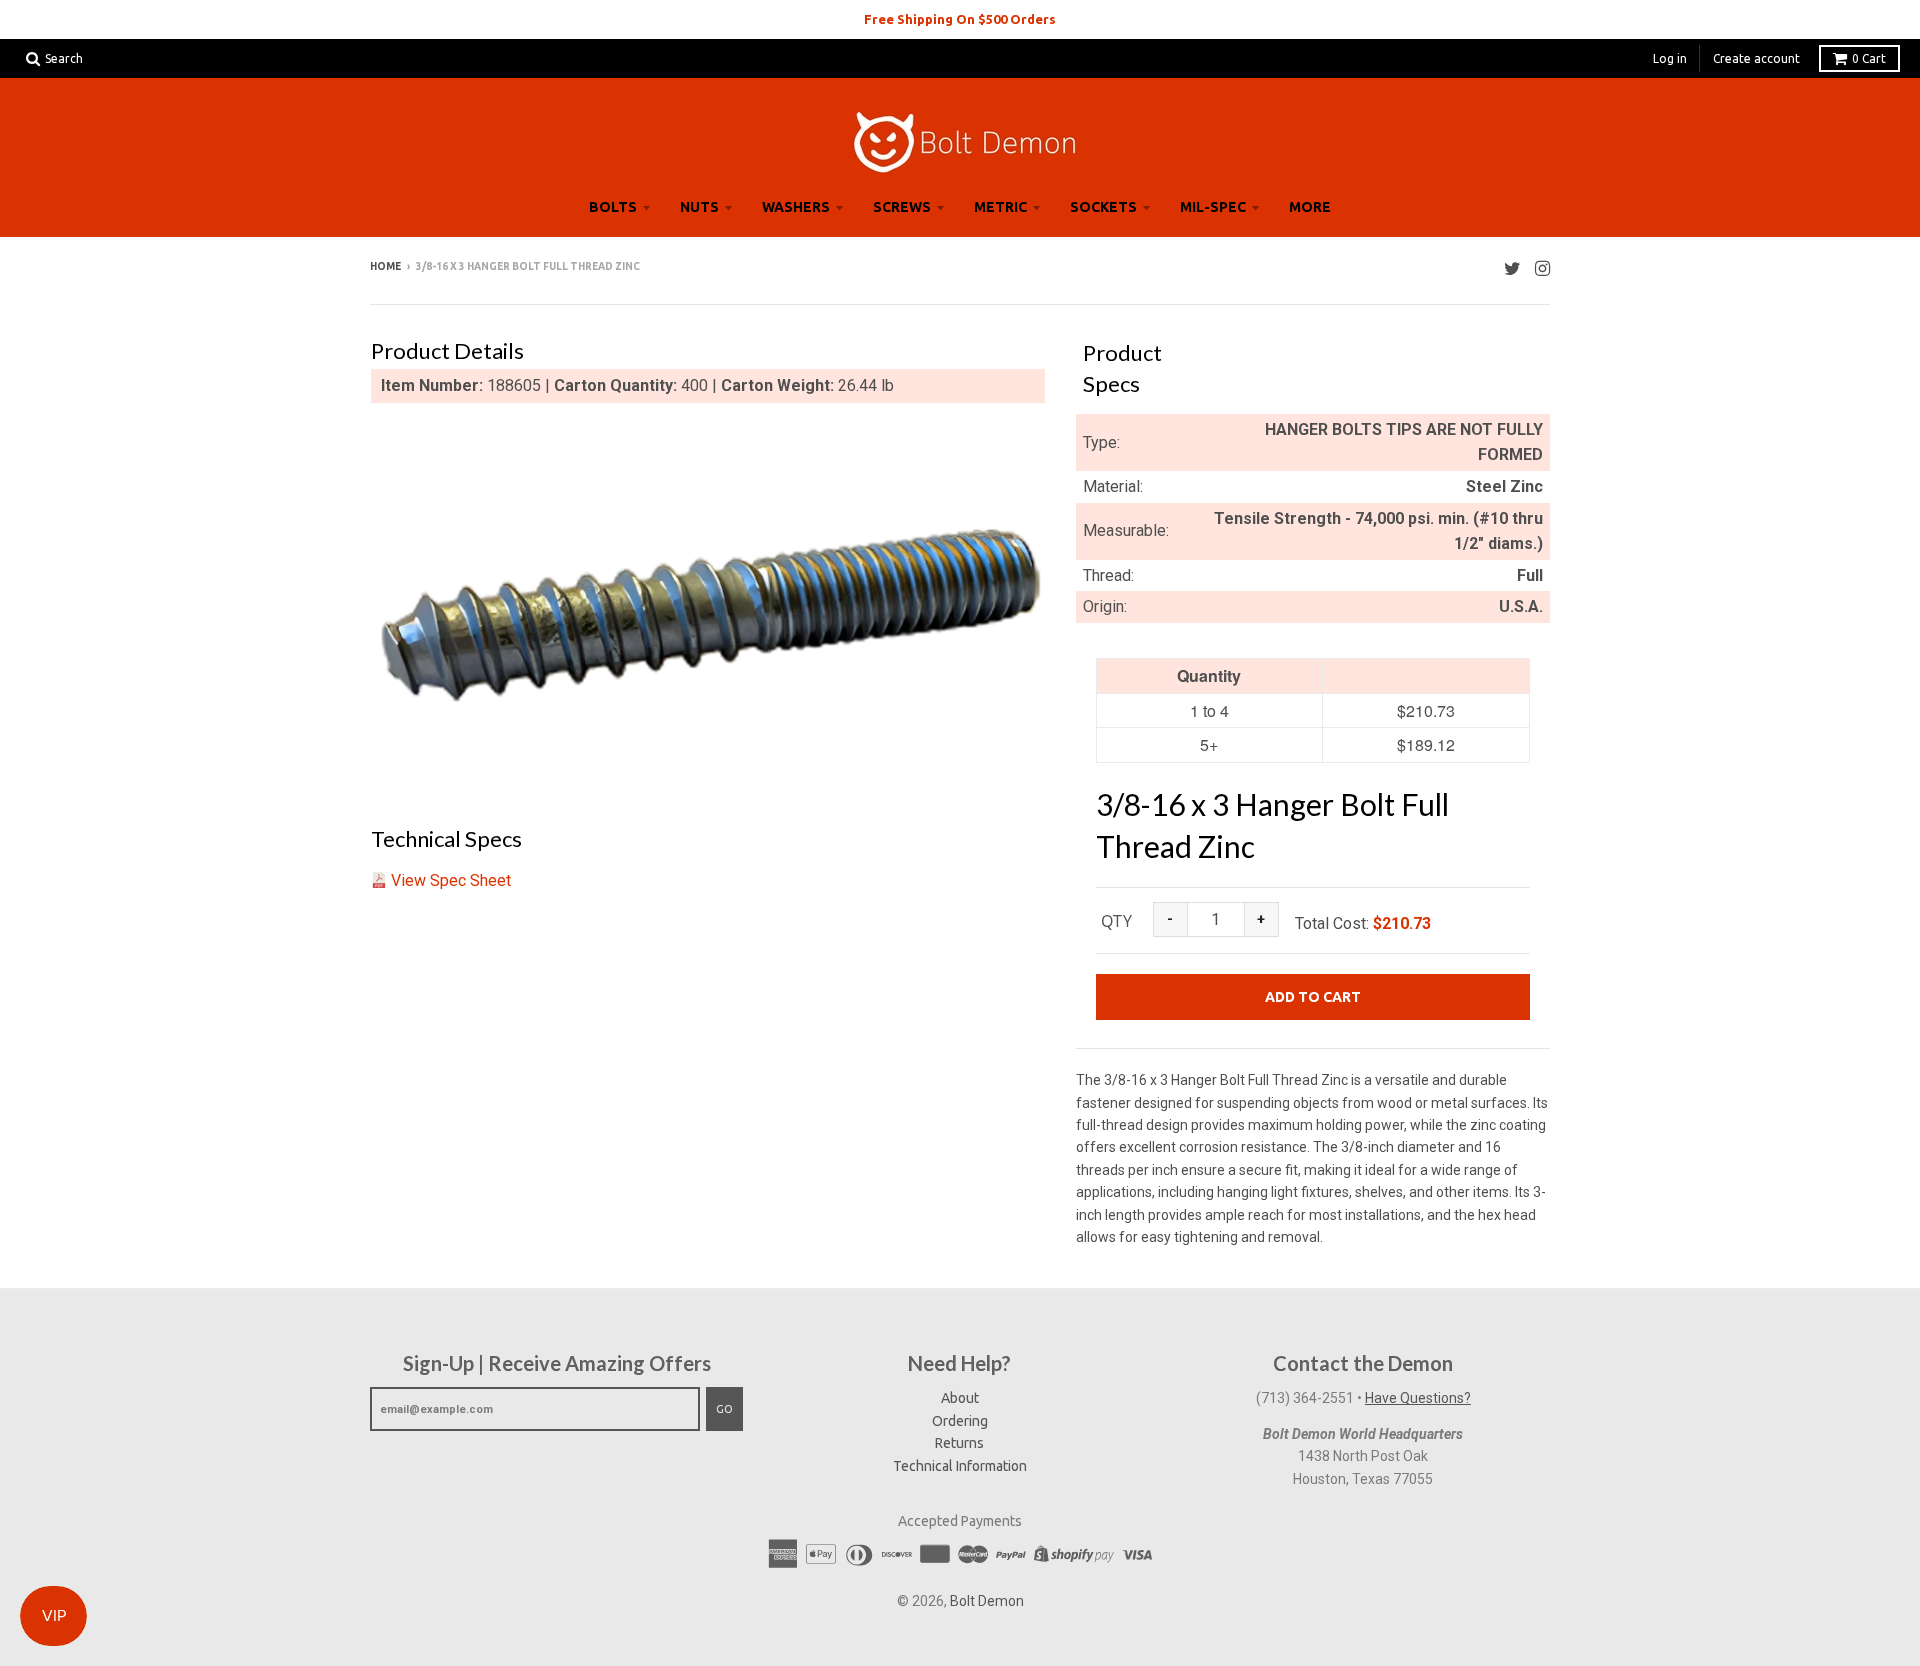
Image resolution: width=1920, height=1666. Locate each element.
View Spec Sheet (451, 880)
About (960, 1398)
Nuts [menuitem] (699, 207)
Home (385, 266)
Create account (1756, 58)
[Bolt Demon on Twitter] (1512, 268)
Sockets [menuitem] (1103, 207)
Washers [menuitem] (796, 207)
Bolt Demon (987, 1601)
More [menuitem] (1310, 207)
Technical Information (960, 1466)
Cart (1869, 58)
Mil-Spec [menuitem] (1213, 207)
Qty (1116, 921)
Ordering (960, 1421)
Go (724, 1409)
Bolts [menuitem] (613, 207)
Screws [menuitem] (902, 207)
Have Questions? (1418, 1398)
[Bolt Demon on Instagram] (1542, 268)
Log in (1670, 58)
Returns (959, 1443)
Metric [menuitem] (1000, 207)
